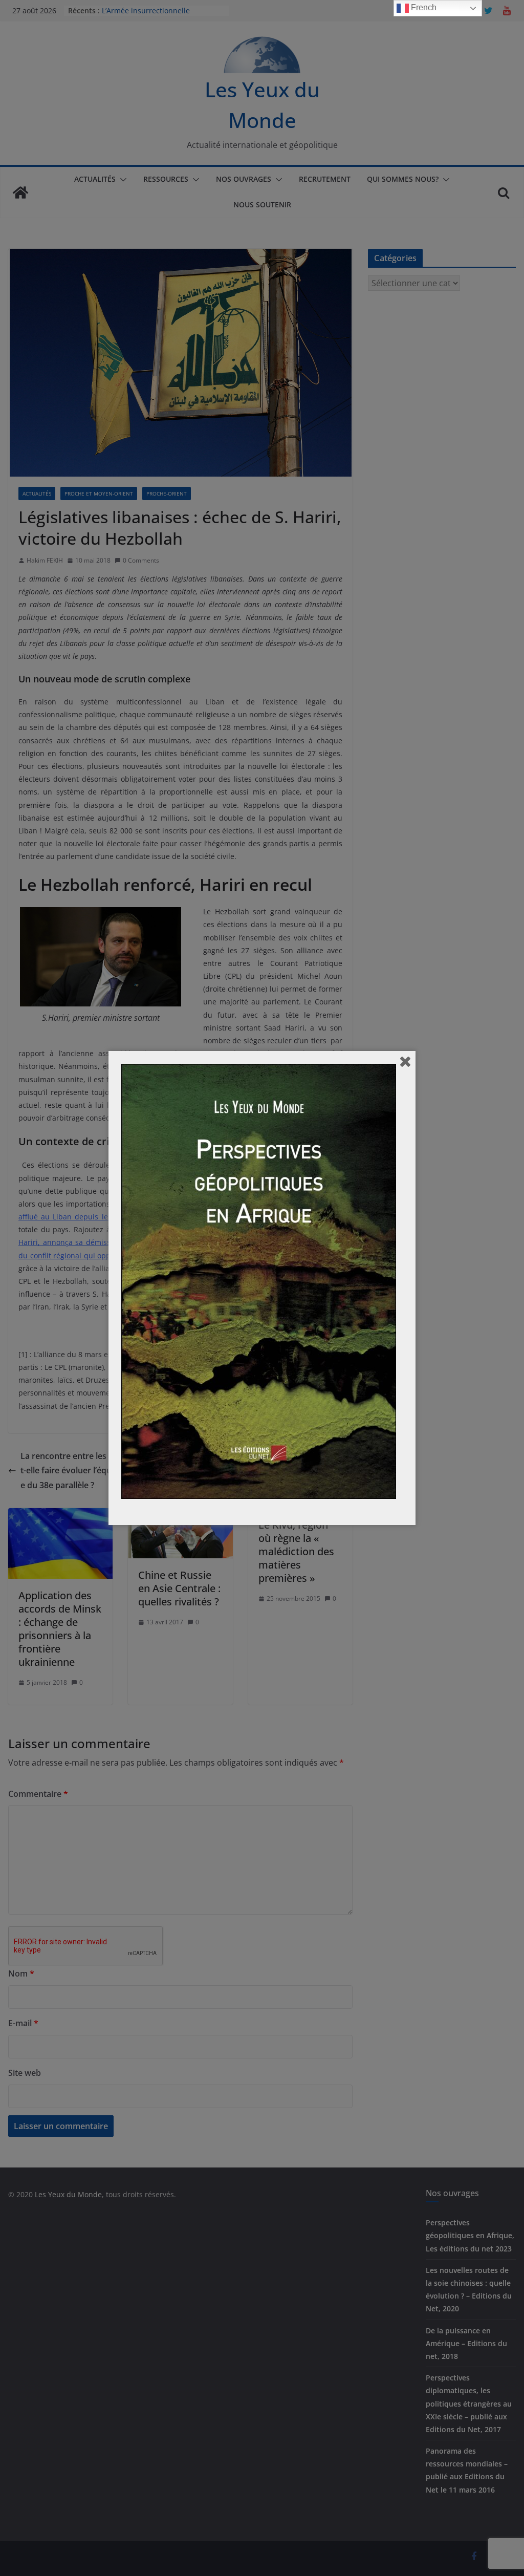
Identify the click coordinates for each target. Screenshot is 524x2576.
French (423, 7)
